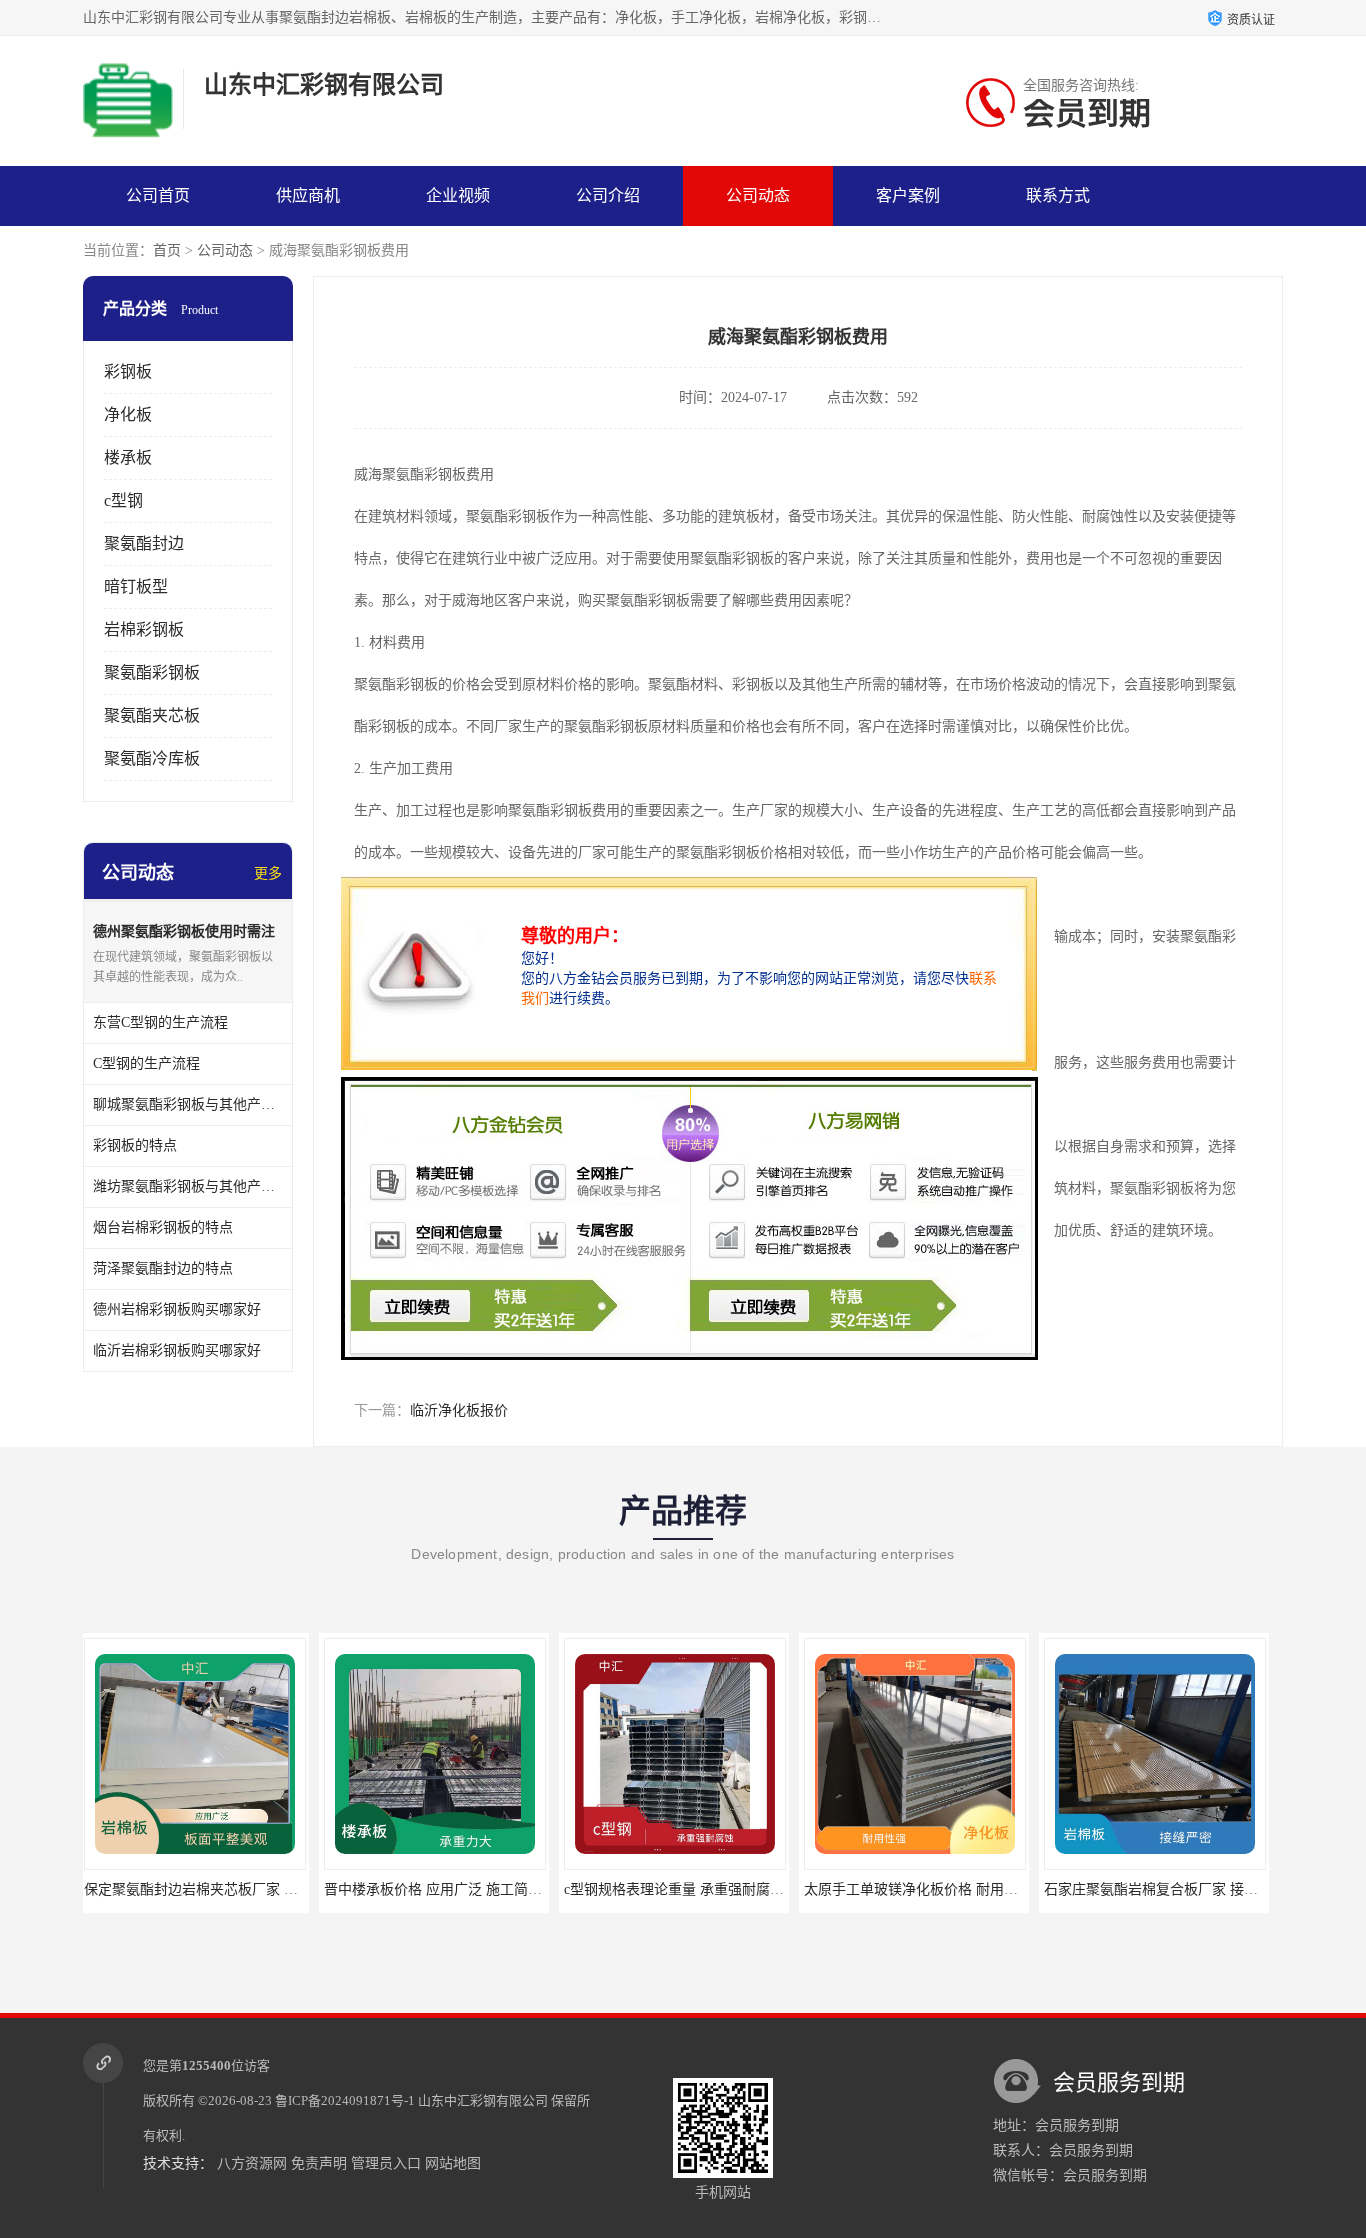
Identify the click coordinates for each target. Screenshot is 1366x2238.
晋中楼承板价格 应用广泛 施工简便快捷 (211, 1889)
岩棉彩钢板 (144, 629)
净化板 (128, 414)
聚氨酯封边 (144, 543)
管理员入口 (386, 2163)
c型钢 (123, 500)
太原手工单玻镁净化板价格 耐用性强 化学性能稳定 (726, 1889)
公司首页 (158, 195)
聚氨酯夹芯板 (152, 715)
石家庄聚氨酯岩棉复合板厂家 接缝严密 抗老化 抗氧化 (975, 1889)
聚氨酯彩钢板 (152, 672)
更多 (268, 873)
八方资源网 (252, 2163)
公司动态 (758, 195)
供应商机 (308, 195)
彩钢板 (128, 371)
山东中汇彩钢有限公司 (483, 2100)
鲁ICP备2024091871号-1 (345, 2100)
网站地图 (453, 2163)
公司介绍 (608, 195)
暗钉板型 (136, 586)
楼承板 (128, 457)
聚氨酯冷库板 (152, 758)
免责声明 (319, 2163)
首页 (167, 250)
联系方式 (1058, 195)
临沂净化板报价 (459, 1410)
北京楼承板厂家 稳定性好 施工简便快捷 (1171, 1889)
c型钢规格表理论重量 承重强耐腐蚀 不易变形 (468, 1889)
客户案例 (908, 195)
